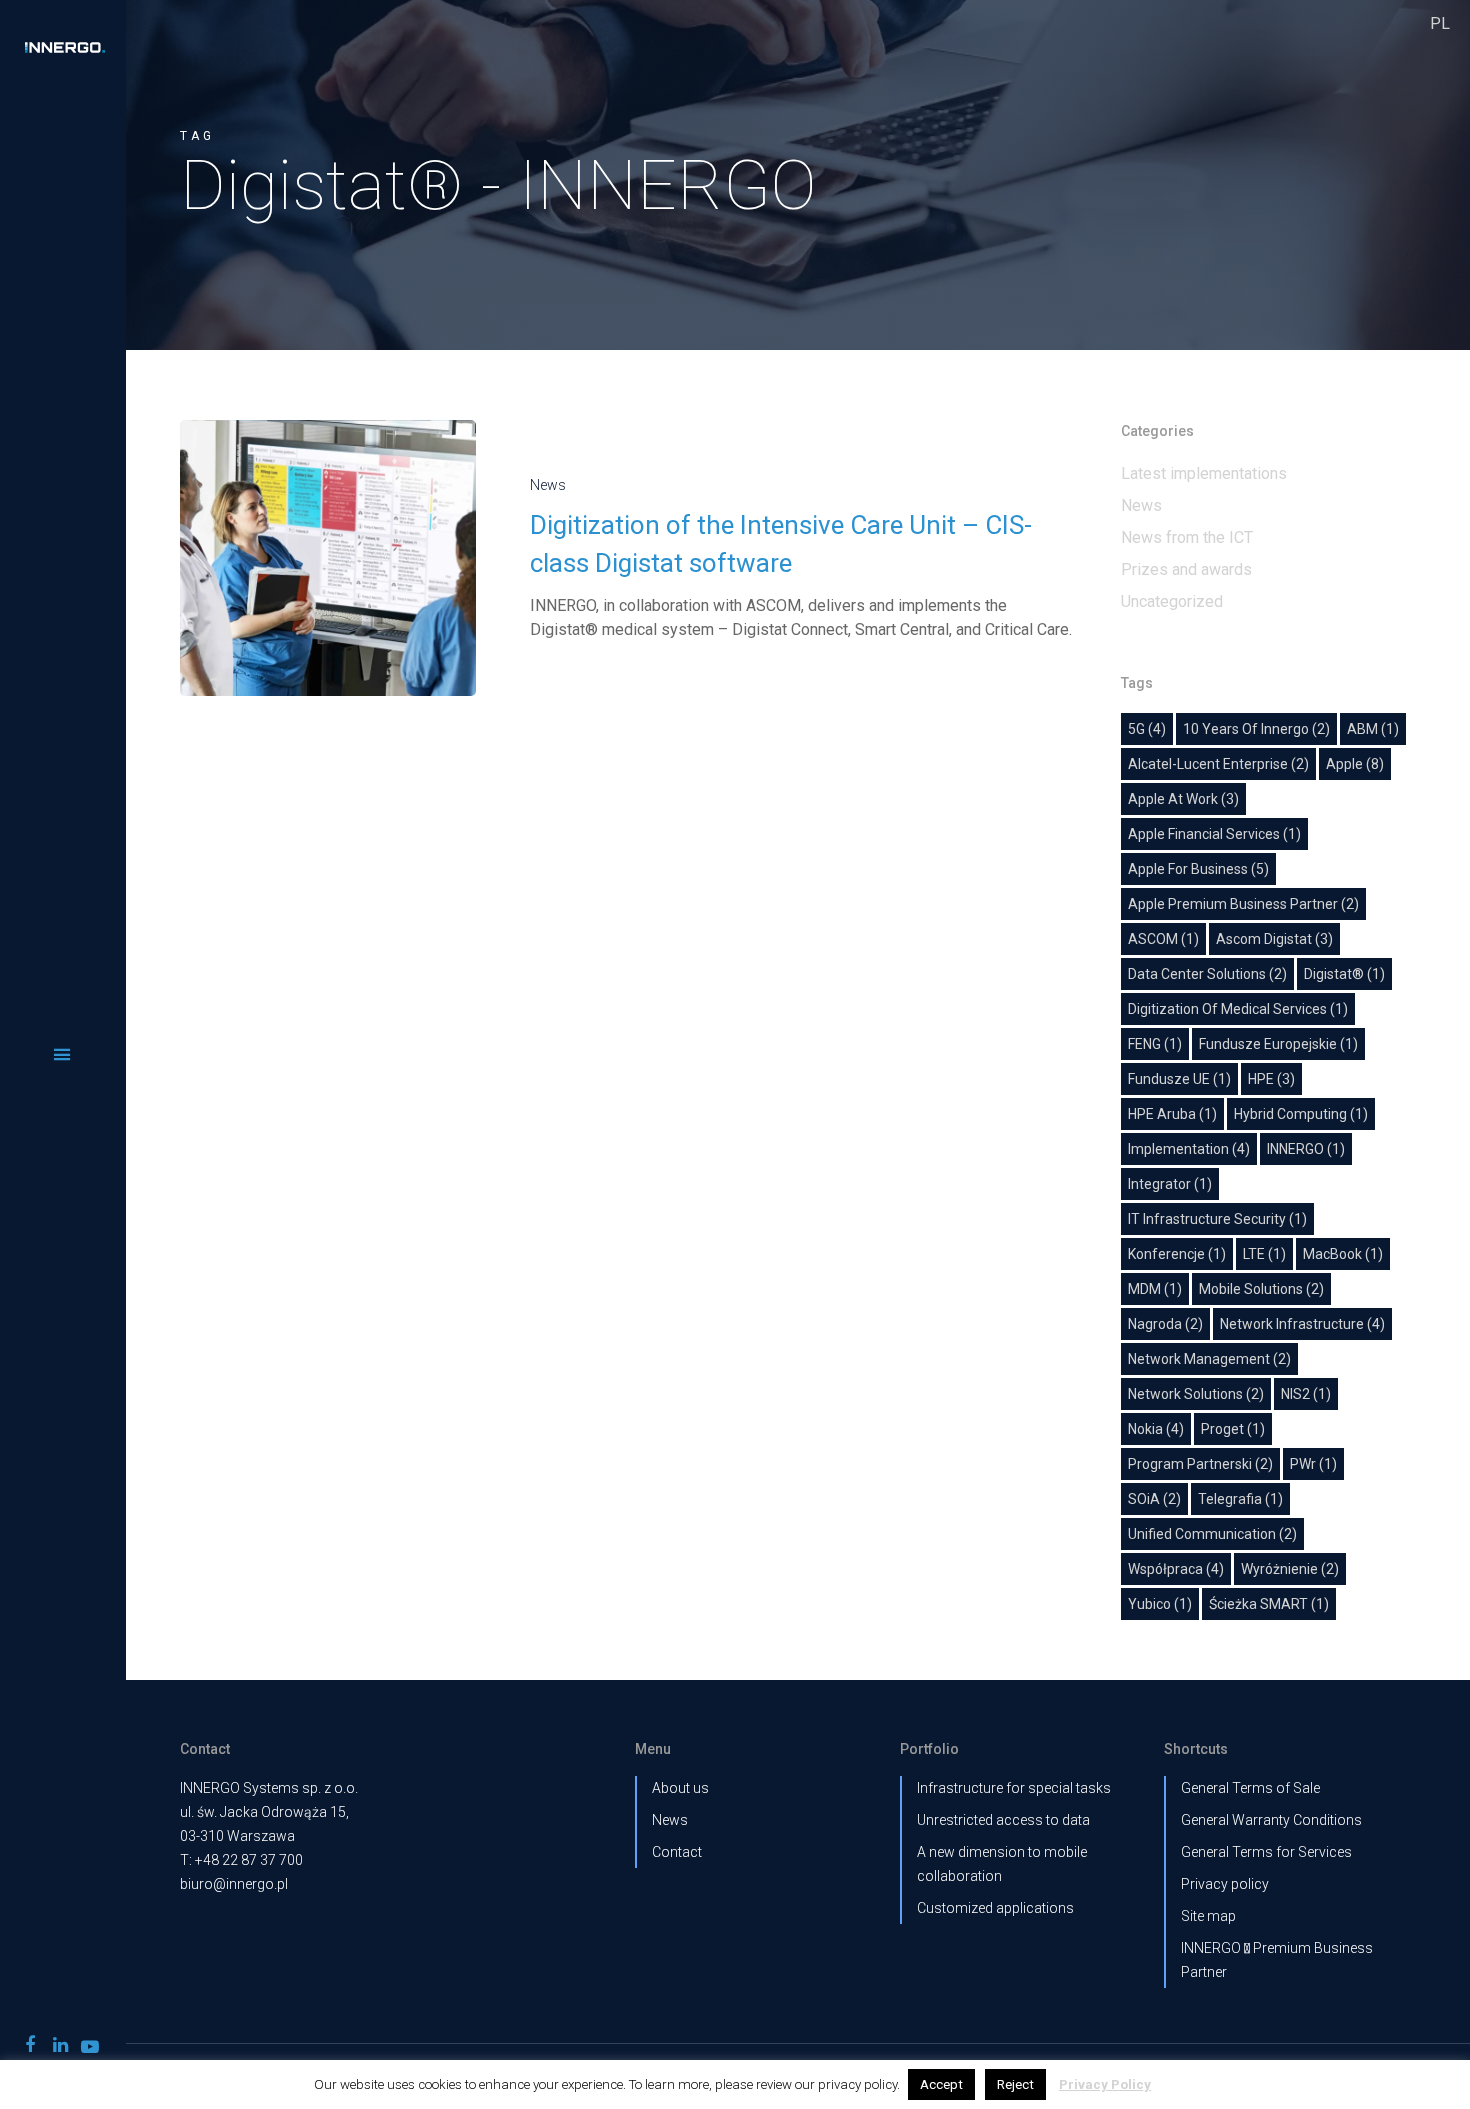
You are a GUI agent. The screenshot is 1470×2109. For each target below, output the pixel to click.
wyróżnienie (1290, 1569)
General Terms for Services (1266, 1852)
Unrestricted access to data (1003, 1820)
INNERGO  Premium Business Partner (1277, 1960)
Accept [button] (941, 2084)
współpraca (1176, 1569)
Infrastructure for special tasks (1014, 1788)
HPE (1271, 1079)
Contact (677, 1852)
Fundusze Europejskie (1278, 1044)
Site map (1208, 1916)
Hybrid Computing (1301, 1114)
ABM (1373, 729)
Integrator (1170, 1184)
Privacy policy (1225, 1884)
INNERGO (1306, 1149)
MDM (1155, 1289)
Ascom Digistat (1274, 939)
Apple (1355, 764)
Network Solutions (1196, 1394)
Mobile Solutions (1261, 1289)
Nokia (1156, 1429)
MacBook (1343, 1254)
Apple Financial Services (1214, 834)
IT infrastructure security (1217, 1219)
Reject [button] (1015, 2084)
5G (1147, 729)
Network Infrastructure (1302, 1324)
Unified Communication (1212, 1534)
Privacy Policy (1105, 2084)
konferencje (1177, 1254)
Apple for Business (1198, 869)
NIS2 (1306, 1394)
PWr (1313, 1464)
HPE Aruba (1172, 1114)
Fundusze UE (1179, 1079)
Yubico (1160, 1604)
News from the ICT (1187, 537)
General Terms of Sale (1250, 1788)
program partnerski (1200, 1464)
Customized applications (995, 1908)
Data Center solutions (1207, 974)
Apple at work (1183, 799)
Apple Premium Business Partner (1243, 904)
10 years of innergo (1256, 729)
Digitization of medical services (1238, 1009)
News (548, 485)
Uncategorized (1172, 601)
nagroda (1165, 1324)
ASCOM (1163, 939)
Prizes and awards (1186, 569)
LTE (1264, 1254)
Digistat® (1344, 974)
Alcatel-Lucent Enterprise (1218, 764)
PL (1440, 23)
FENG (1155, 1044)
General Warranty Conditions (1271, 1820)
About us (680, 1788)
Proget (1233, 1429)
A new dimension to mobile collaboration (1002, 1864)
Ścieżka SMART (1269, 1604)
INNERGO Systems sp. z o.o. (269, 1788)
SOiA (1154, 1499)
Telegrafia (1240, 1499)
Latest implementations (1204, 473)
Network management (1209, 1359)
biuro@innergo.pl (234, 1884)
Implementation (1189, 1149)
